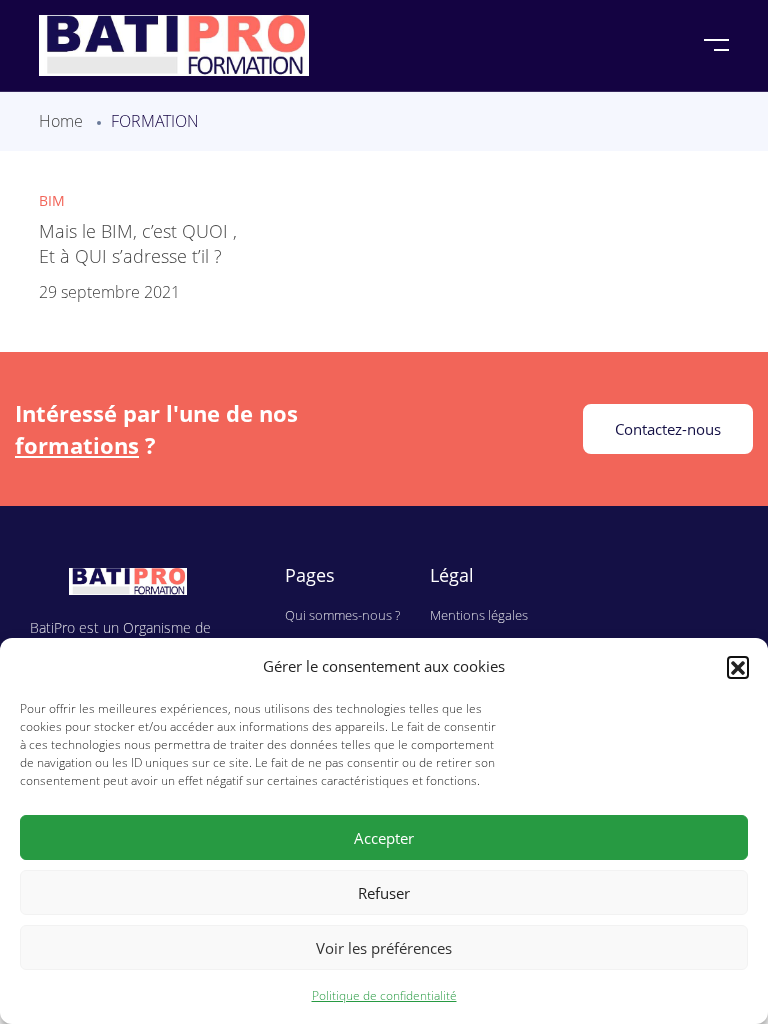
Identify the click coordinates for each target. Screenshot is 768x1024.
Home (61, 121)
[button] (738, 667)
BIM (52, 200)
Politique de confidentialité (384, 995)
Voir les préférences (384, 948)
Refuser (384, 893)
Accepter (384, 838)
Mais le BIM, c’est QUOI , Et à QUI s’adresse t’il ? (138, 243)
